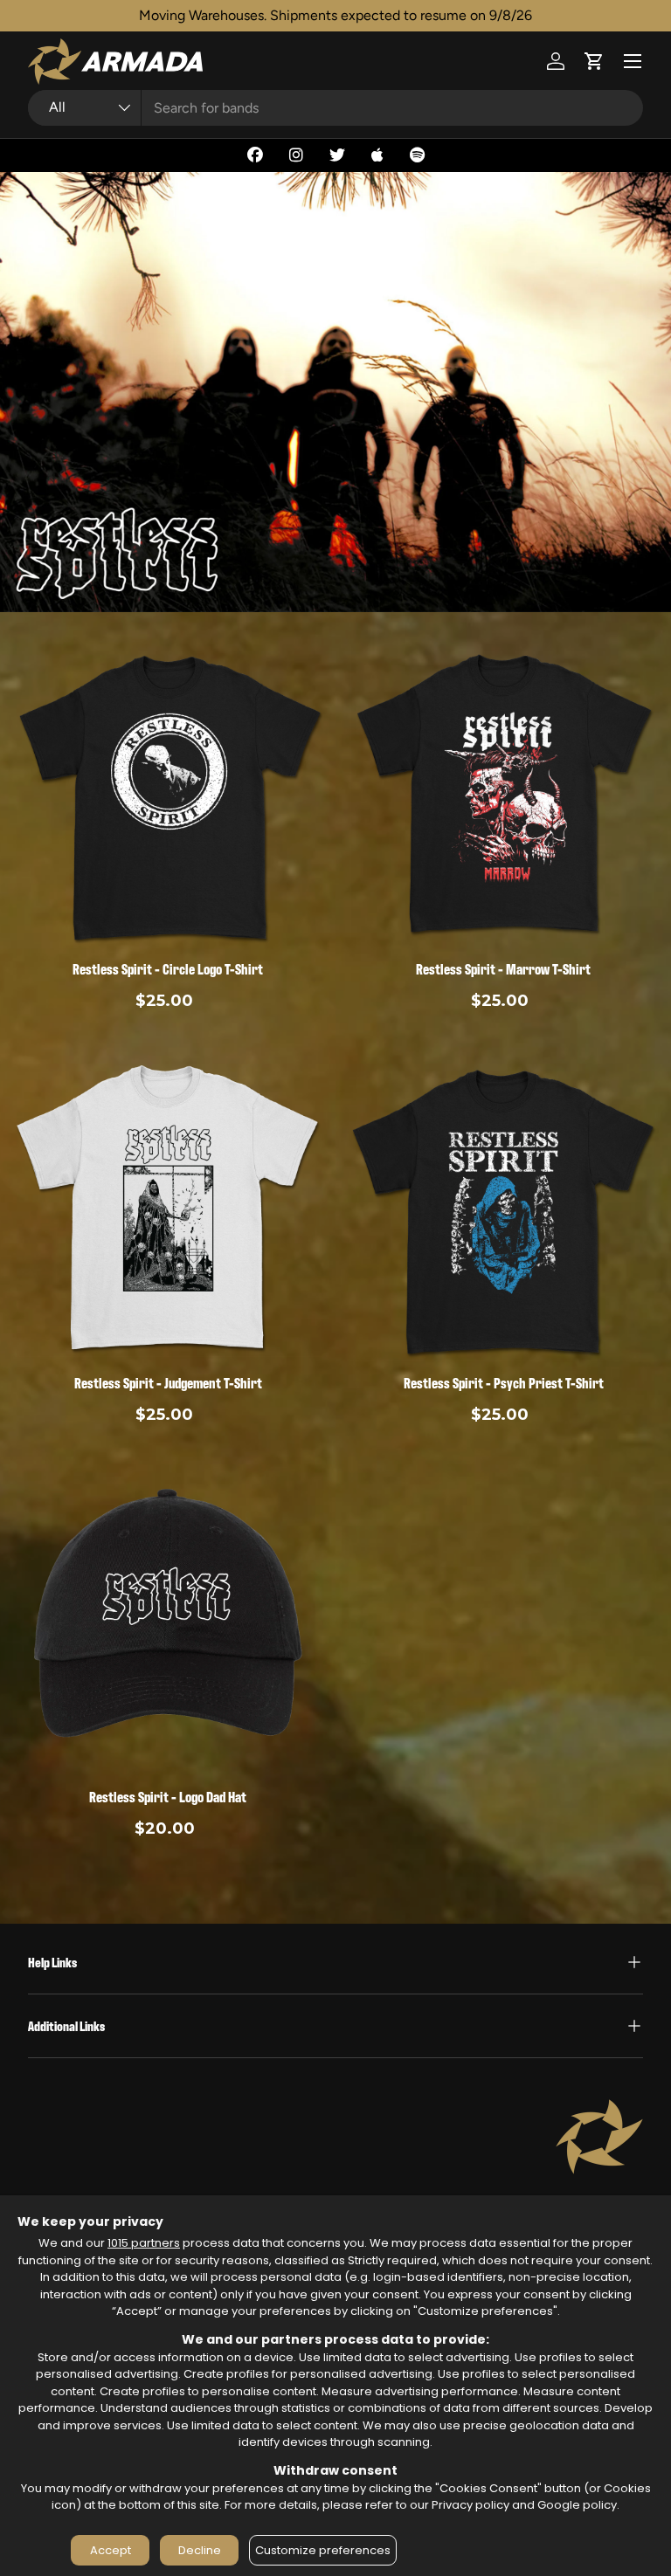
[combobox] (335, 108)
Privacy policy (470, 2505)
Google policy (577, 2505)
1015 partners (144, 2243)
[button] (594, 61)
